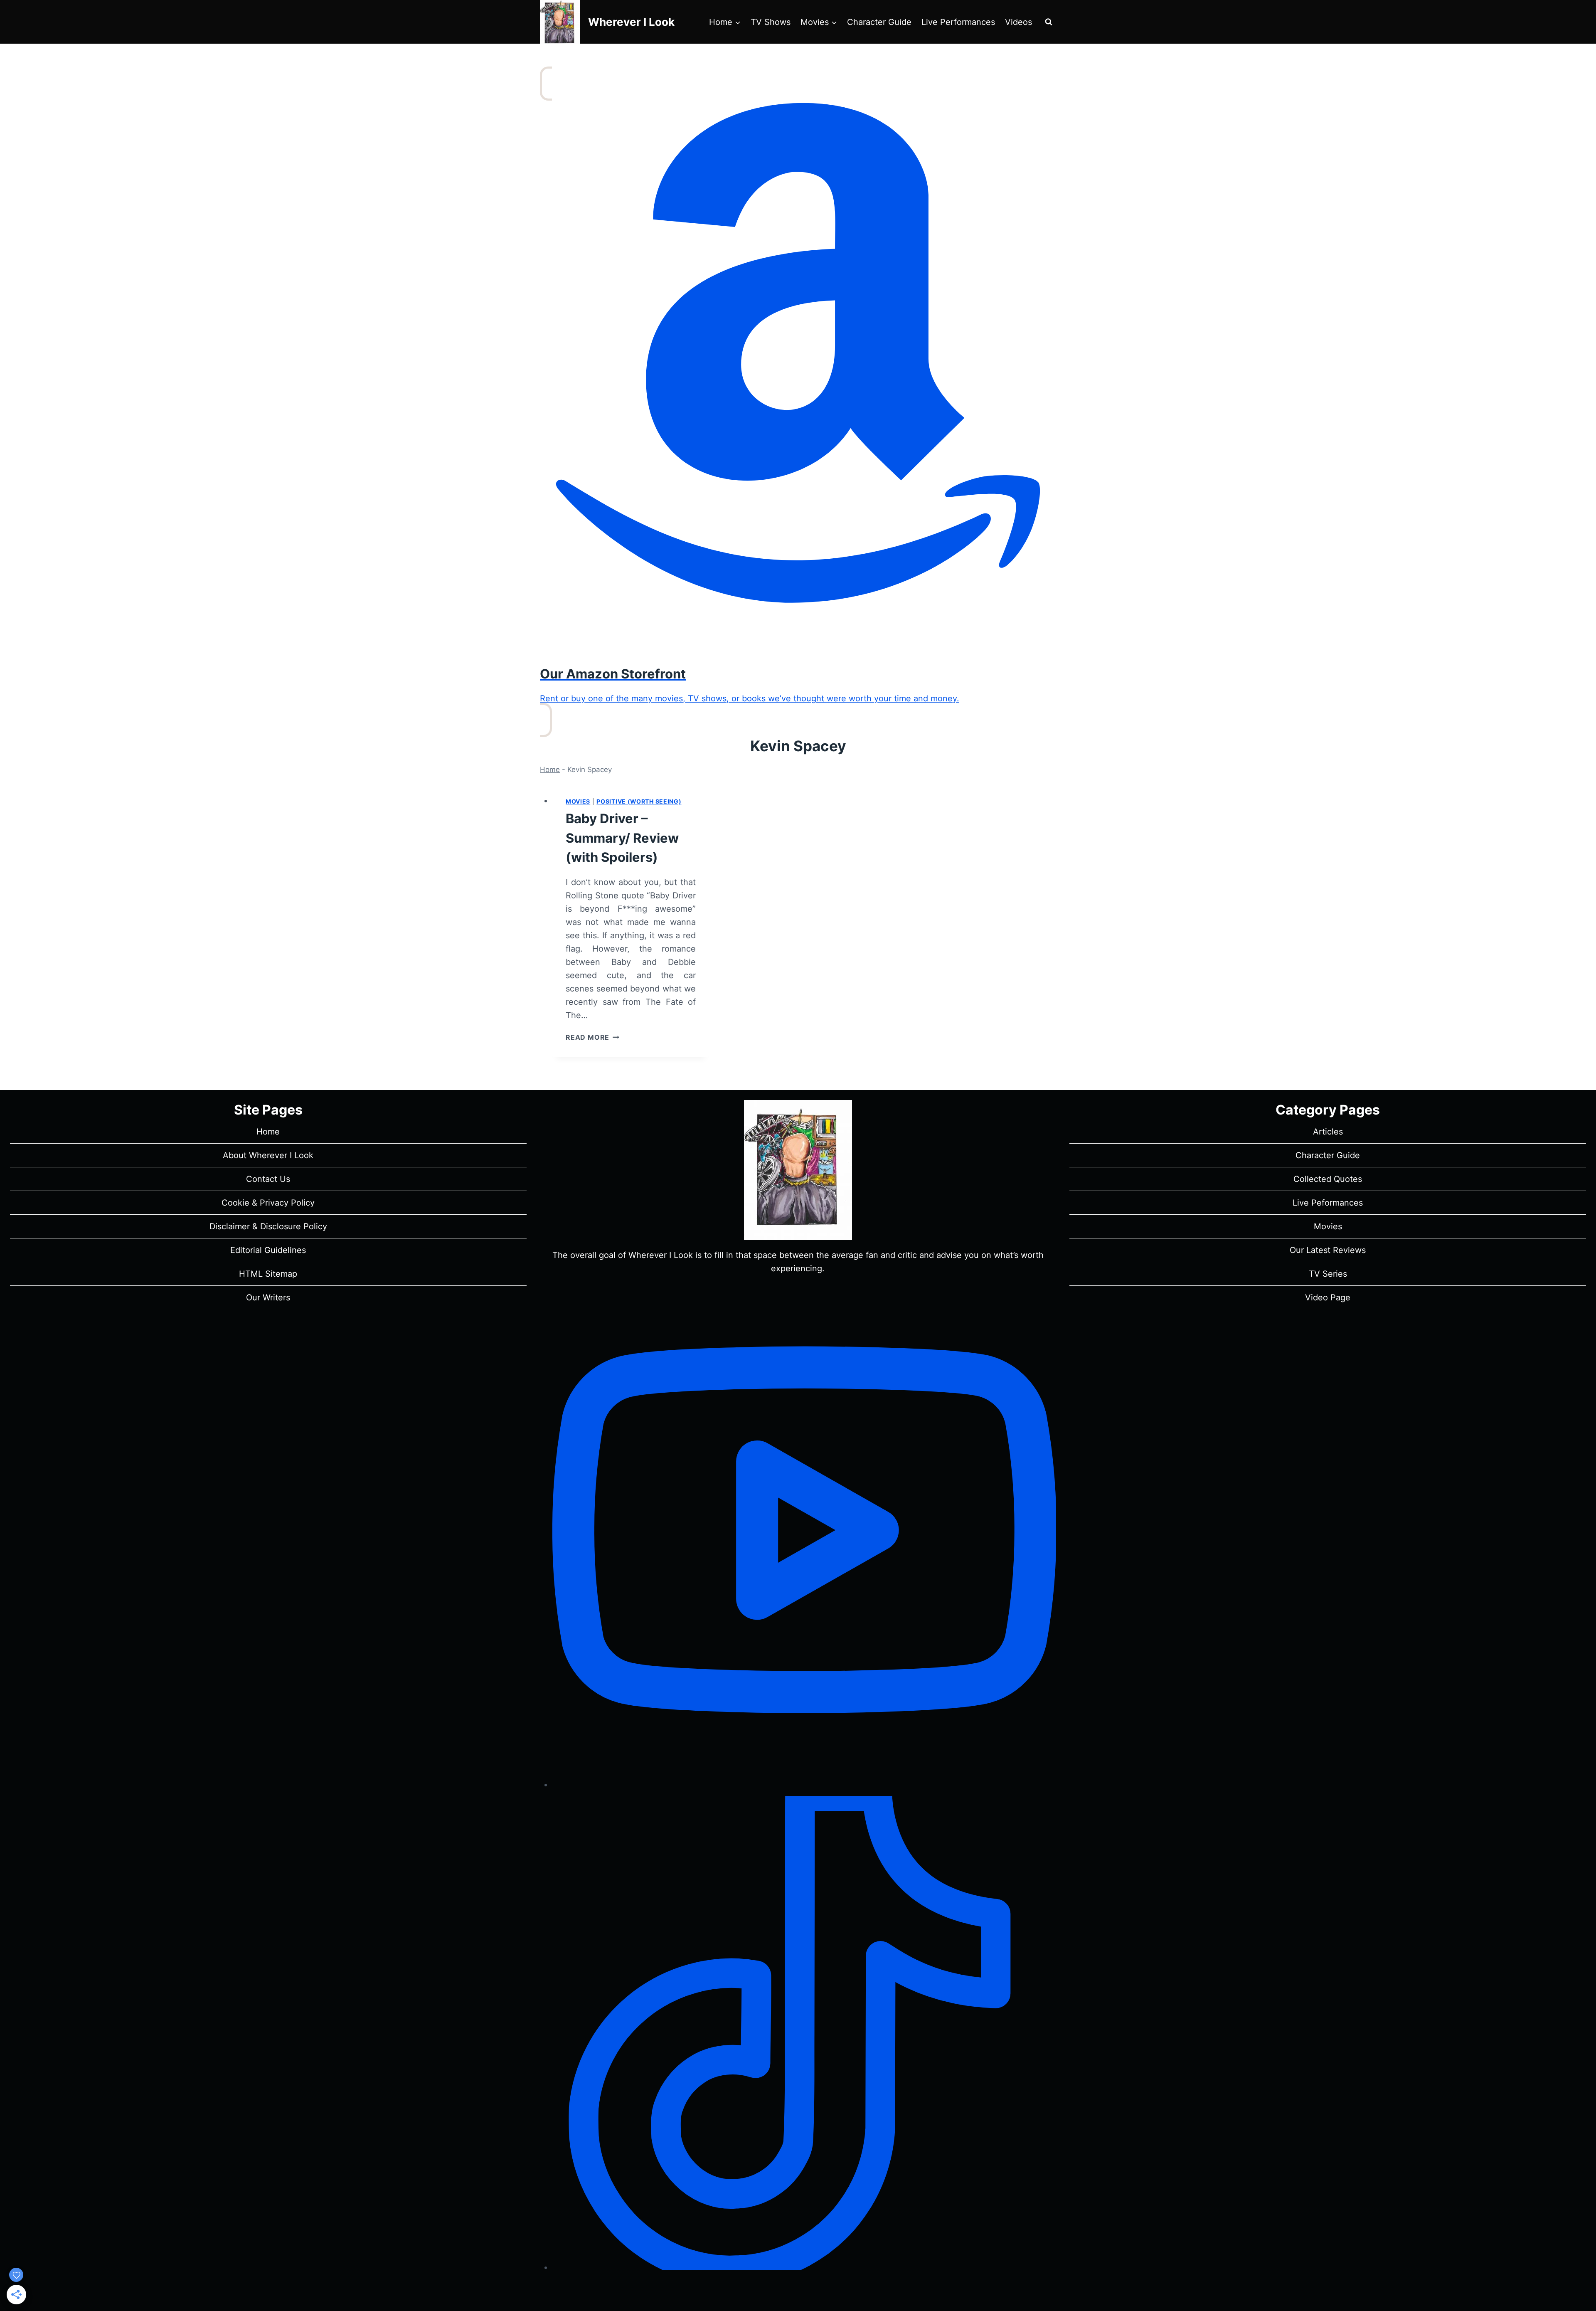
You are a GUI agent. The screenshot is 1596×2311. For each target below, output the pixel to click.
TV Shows (771, 22)
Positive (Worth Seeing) (639, 801)
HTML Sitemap (268, 1274)
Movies (578, 801)
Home (550, 770)
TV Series (1328, 1274)
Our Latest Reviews (1328, 1250)
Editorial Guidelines (268, 1250)
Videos (1018, 22)
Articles (1328, 1132)
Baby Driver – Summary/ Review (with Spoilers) (622, 838)
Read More (592, 1037)
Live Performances (958, 22)
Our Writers (268, 1297)
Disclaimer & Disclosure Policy (268, 1226)
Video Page (1328, 1297)
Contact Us (268, 1179)
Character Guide (879, 22)
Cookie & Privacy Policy (268, 1203)
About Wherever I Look (268, 1155)
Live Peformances (1328, 1203)
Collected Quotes (1328, 1179)
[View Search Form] (1049, 22)
